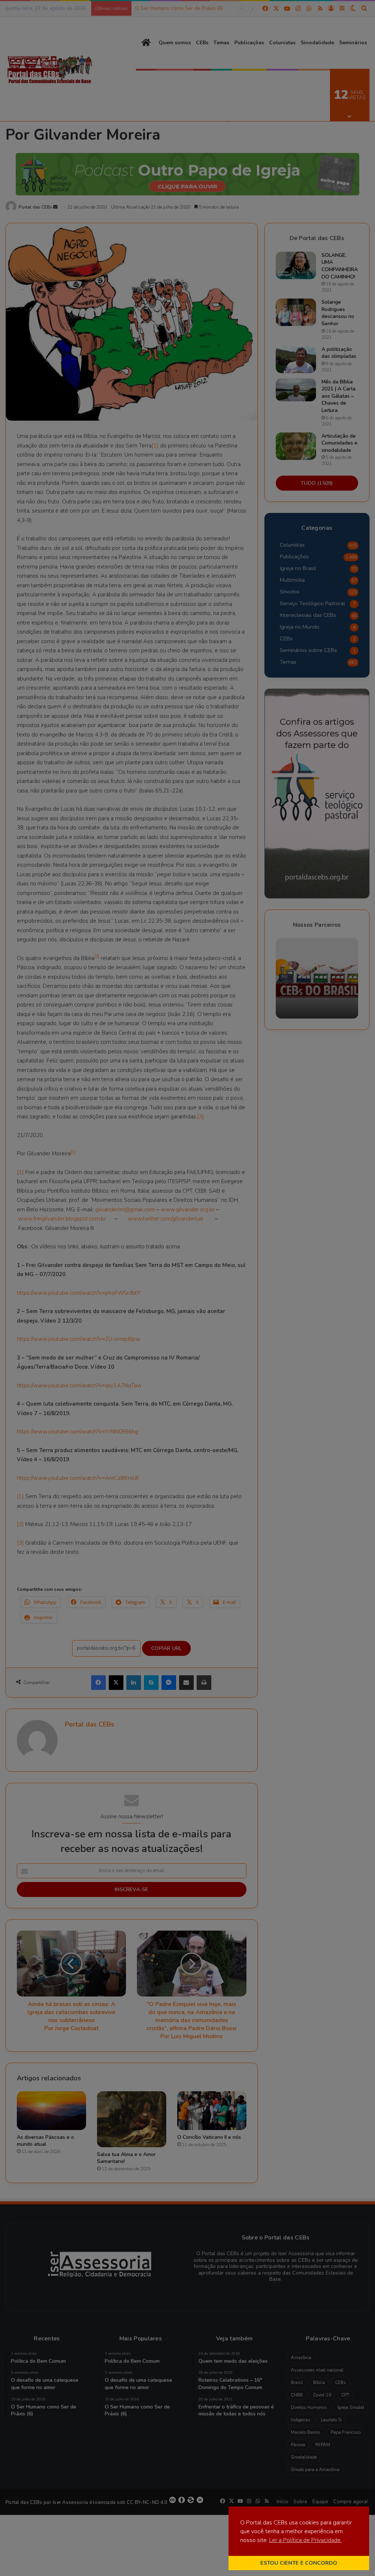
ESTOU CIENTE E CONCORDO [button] (299, 2563)
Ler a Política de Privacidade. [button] (305, 2540)
